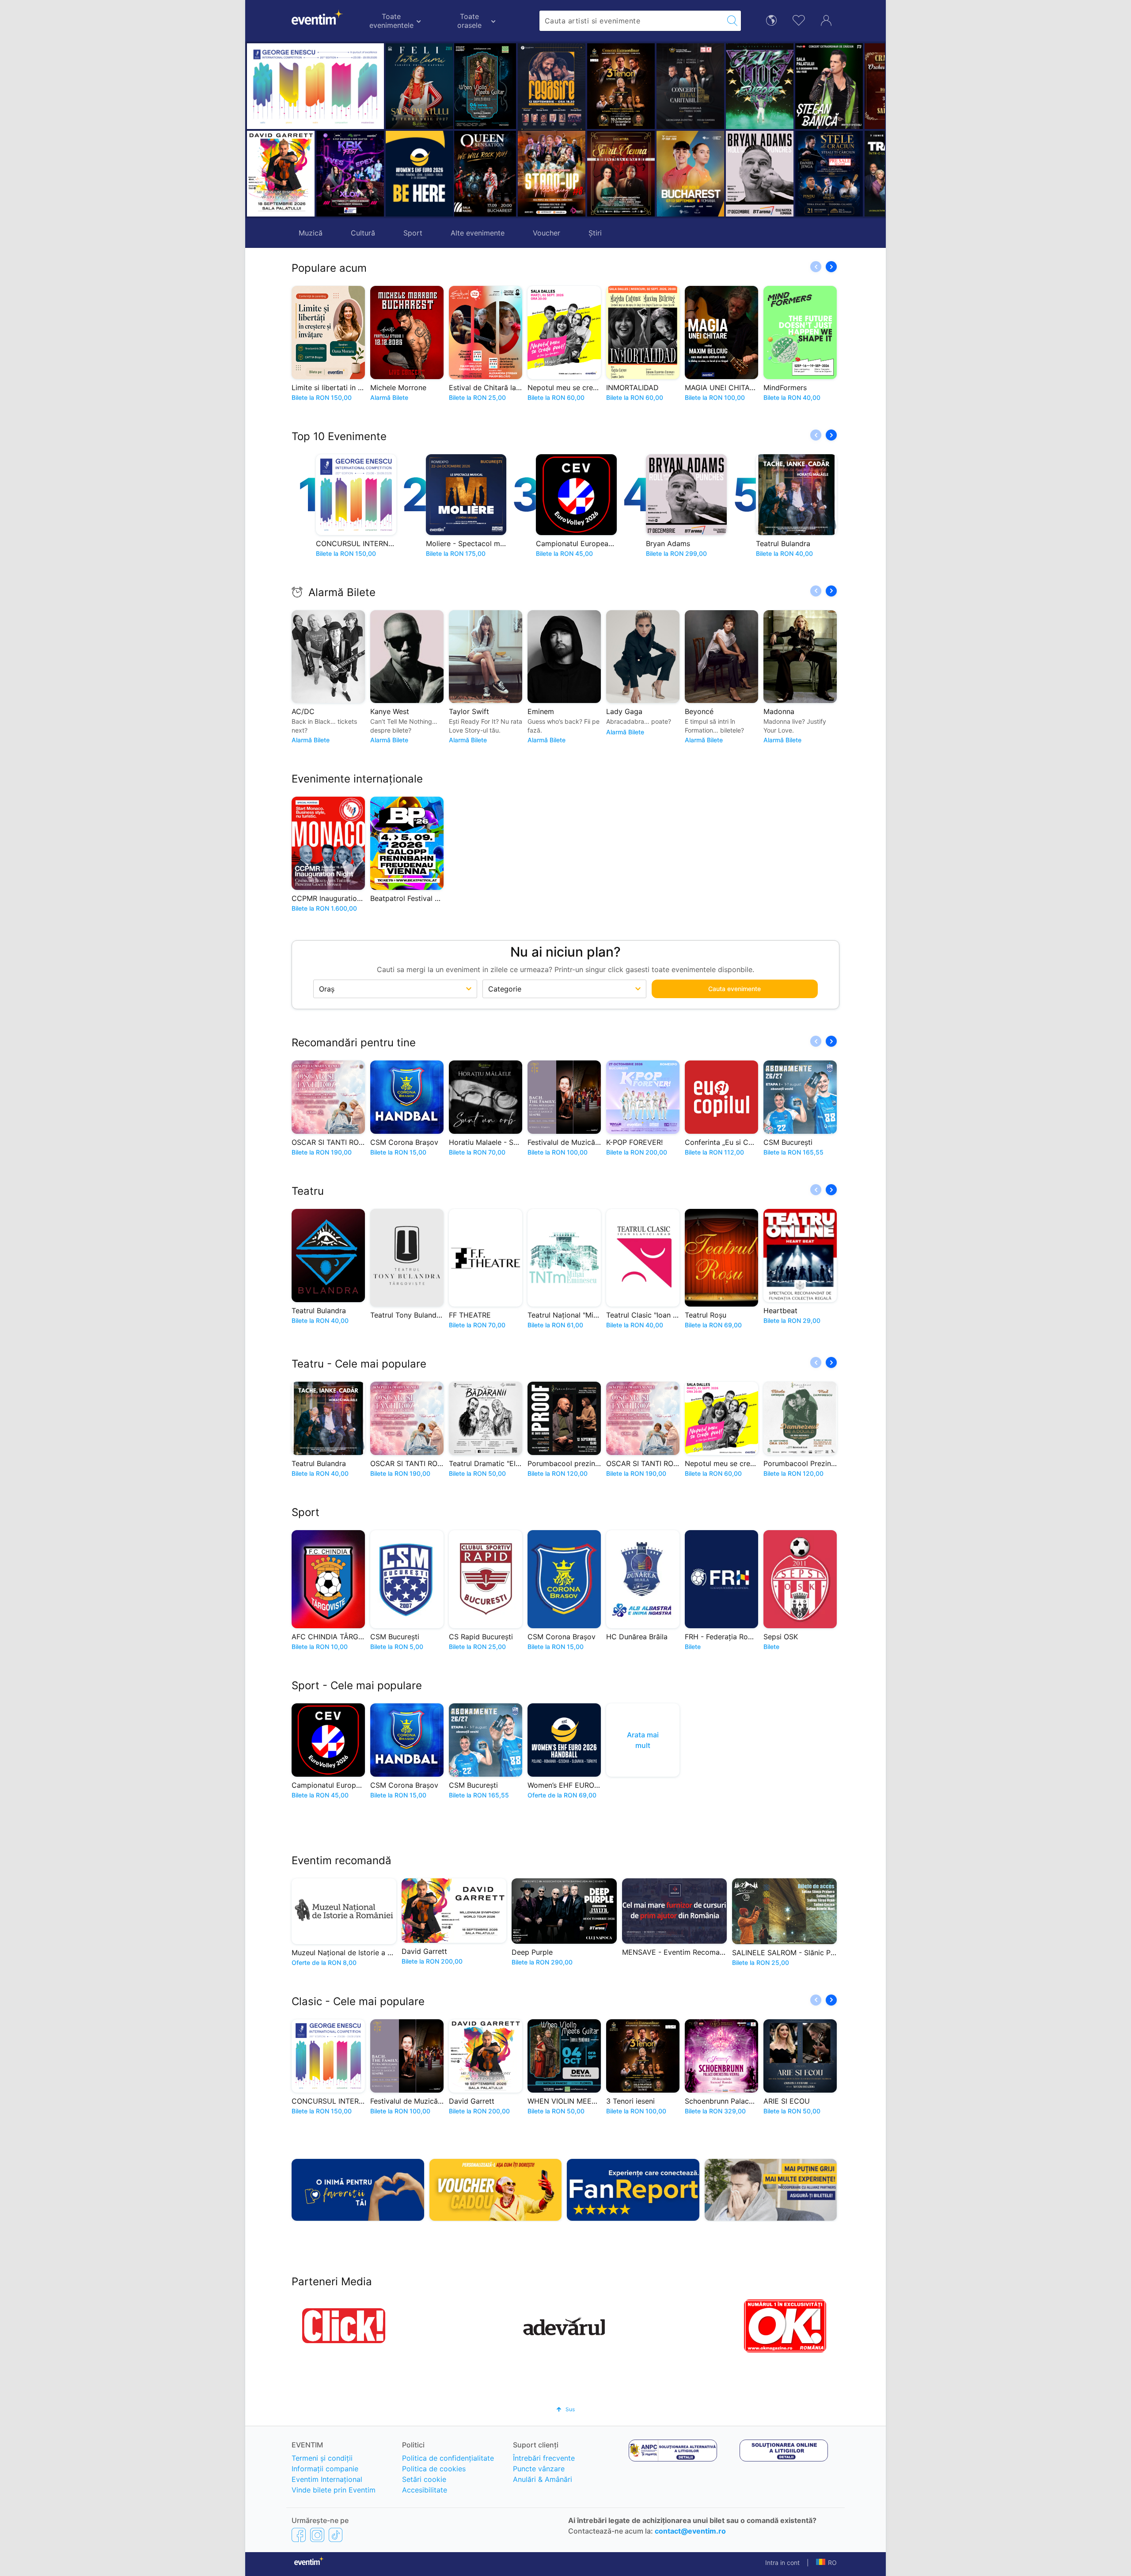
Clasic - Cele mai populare (358, 2001)
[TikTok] (336, 2534)
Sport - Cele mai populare (357, 1685)
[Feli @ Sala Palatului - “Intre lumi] (419, 86)
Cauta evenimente (734, 989)
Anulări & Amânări (543, 2479)
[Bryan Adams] (697, 174)
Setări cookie (424, 2479)
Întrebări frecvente (544, 2458)
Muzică (311, 233)
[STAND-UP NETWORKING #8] (489, 174)
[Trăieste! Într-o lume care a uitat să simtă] (836, 174)
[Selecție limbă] (771, 20)
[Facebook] (299, 2534)
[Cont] (826, 19)
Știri (595, 233)
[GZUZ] (697, 86)
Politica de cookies (434, 2469)
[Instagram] (317, 2534)
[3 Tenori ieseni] (558, 86)
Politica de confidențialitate (448, 2458)
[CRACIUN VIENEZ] (836, 86)
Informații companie (325, 2469)
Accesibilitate (425, 2490)
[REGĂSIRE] (489, 88)
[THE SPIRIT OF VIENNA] (558, 174)
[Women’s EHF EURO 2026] (419, 174)
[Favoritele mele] (799, 19)
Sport (413, 233)
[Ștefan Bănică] (766, 86)
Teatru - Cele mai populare (359, 1364)
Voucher (547, 233)
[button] (465, 130)
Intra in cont (782, 2563)
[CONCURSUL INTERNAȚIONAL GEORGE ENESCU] (315, 86)
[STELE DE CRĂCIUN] (766, 174)
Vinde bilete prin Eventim (334, 2490)
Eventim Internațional (327, 2479)
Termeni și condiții (322, 2458)
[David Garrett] (281, 174)
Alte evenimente (478, 233)
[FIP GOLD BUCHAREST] (628, 174)
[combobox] (632, 21)
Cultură (363, 233)
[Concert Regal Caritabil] (628, 86)
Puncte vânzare (539, 2469)
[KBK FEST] (350, 174)
